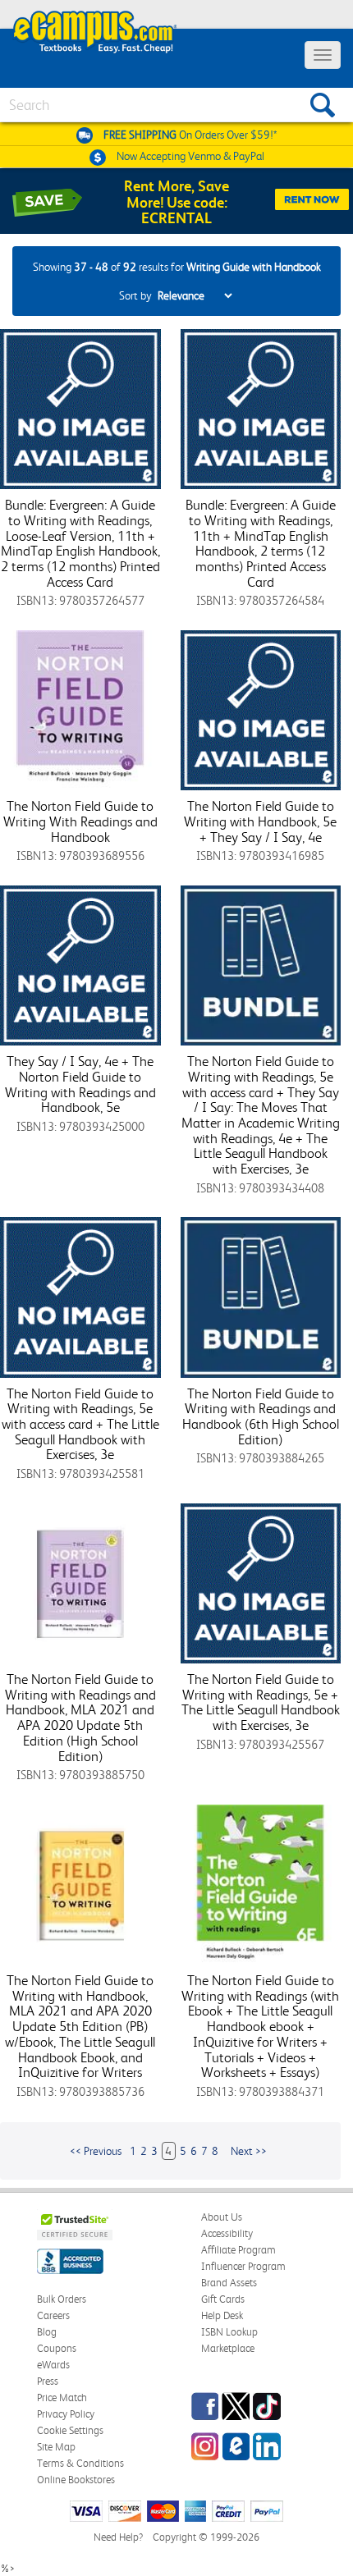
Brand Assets (229, 2283)
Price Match (62, 2398)
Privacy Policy (66, 2414)
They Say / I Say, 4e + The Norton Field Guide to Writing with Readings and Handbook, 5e (80, 1084)
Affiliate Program (238, 2250)
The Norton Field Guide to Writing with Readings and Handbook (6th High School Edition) (261, 1416)
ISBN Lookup (229, 2332)
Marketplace (228, 2348)
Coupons (57, 2348)
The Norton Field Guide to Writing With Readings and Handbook (80, 821)
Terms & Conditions (80, 2463)
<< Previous (96, 2151)
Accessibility (227, 2233)
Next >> (249, 2151)
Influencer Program (243, 2266)
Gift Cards (223, 2299)
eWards (53, 2365)
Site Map (56, 2447)
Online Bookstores (76, 2480)
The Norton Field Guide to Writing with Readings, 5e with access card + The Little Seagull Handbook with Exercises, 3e (80, 1424)
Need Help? (118, 2537)
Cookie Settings (70, 2430)
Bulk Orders (62, 2299)
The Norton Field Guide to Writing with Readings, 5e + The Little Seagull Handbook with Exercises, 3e (261, 1702)
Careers (53, 2315)
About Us (222, 2217)
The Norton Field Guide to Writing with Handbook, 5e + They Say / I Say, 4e (260, 821)
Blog (47, 2332)
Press (48, 2381)
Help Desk (222, 2315)
